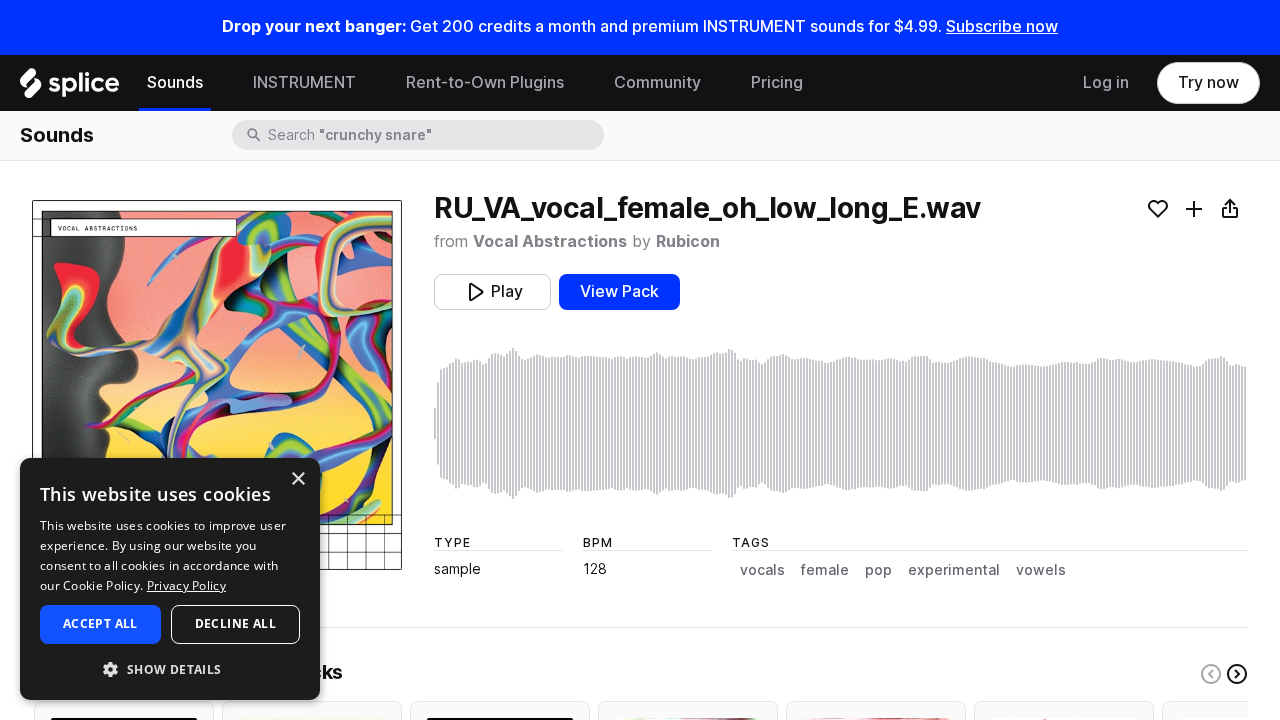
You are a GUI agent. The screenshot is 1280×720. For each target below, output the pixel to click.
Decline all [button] (235, 623)
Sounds (175, 82)
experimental (954, 570)
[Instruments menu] (371, 83)
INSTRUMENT (304, 82)
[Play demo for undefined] (217, 385)
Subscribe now (1002, 26)
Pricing (777, 82)
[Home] (69, 88)
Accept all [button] (100, 623)
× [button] (297, 479)
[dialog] (170, 579)
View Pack (619, 291)
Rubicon (688, 241)
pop (878, 570)
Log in (1106, 82)
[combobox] (434, 135)
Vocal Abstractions (550, 241)
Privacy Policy (186, 585)
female (825, 570)
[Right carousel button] (1237, 674)
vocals (762, 570)
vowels (1041, 570)
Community (657, 82)
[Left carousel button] (1211, 674)
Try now (1208, 82)
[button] (170, 668)
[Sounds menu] (218, 83)
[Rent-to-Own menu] (579, 83)
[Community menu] (716, 83)
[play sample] (841, 423)
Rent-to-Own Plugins (485, 82)
